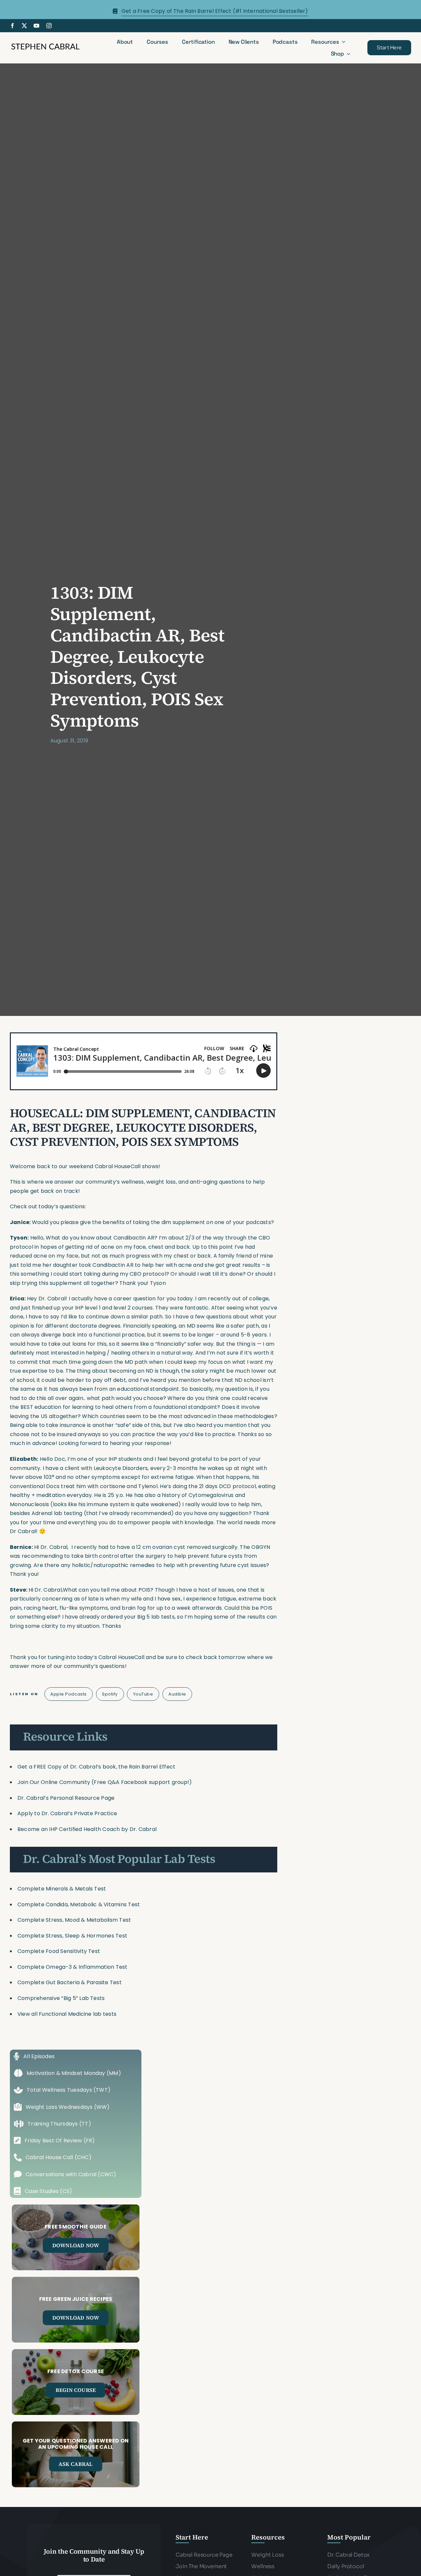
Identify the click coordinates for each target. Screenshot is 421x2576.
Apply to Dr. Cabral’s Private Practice (68, 1813)
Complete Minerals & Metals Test (62, 1889)
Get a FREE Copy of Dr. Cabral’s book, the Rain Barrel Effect (96, 1767)
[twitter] (24, 26)
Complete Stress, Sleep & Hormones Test (72, 1936)
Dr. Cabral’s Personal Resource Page (66, 1798)
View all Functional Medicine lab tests (67, 2014)
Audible (177, 1694)
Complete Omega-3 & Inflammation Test (73, 1967)
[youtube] (37, 26)
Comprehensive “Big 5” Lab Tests (61, 1998)
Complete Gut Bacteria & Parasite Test (70, 1982)
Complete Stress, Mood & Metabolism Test (74, 1920)
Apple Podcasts (68, 1694)
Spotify (110, 1694)
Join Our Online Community (54, 1782)
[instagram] (49, 26)
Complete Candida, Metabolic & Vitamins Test (79, 1904)
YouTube (143, 1694)
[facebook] (12, 26)
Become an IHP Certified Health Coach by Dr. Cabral (87, 1829)
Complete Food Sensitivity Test (59, 1951)
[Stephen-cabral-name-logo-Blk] (45, 45)
